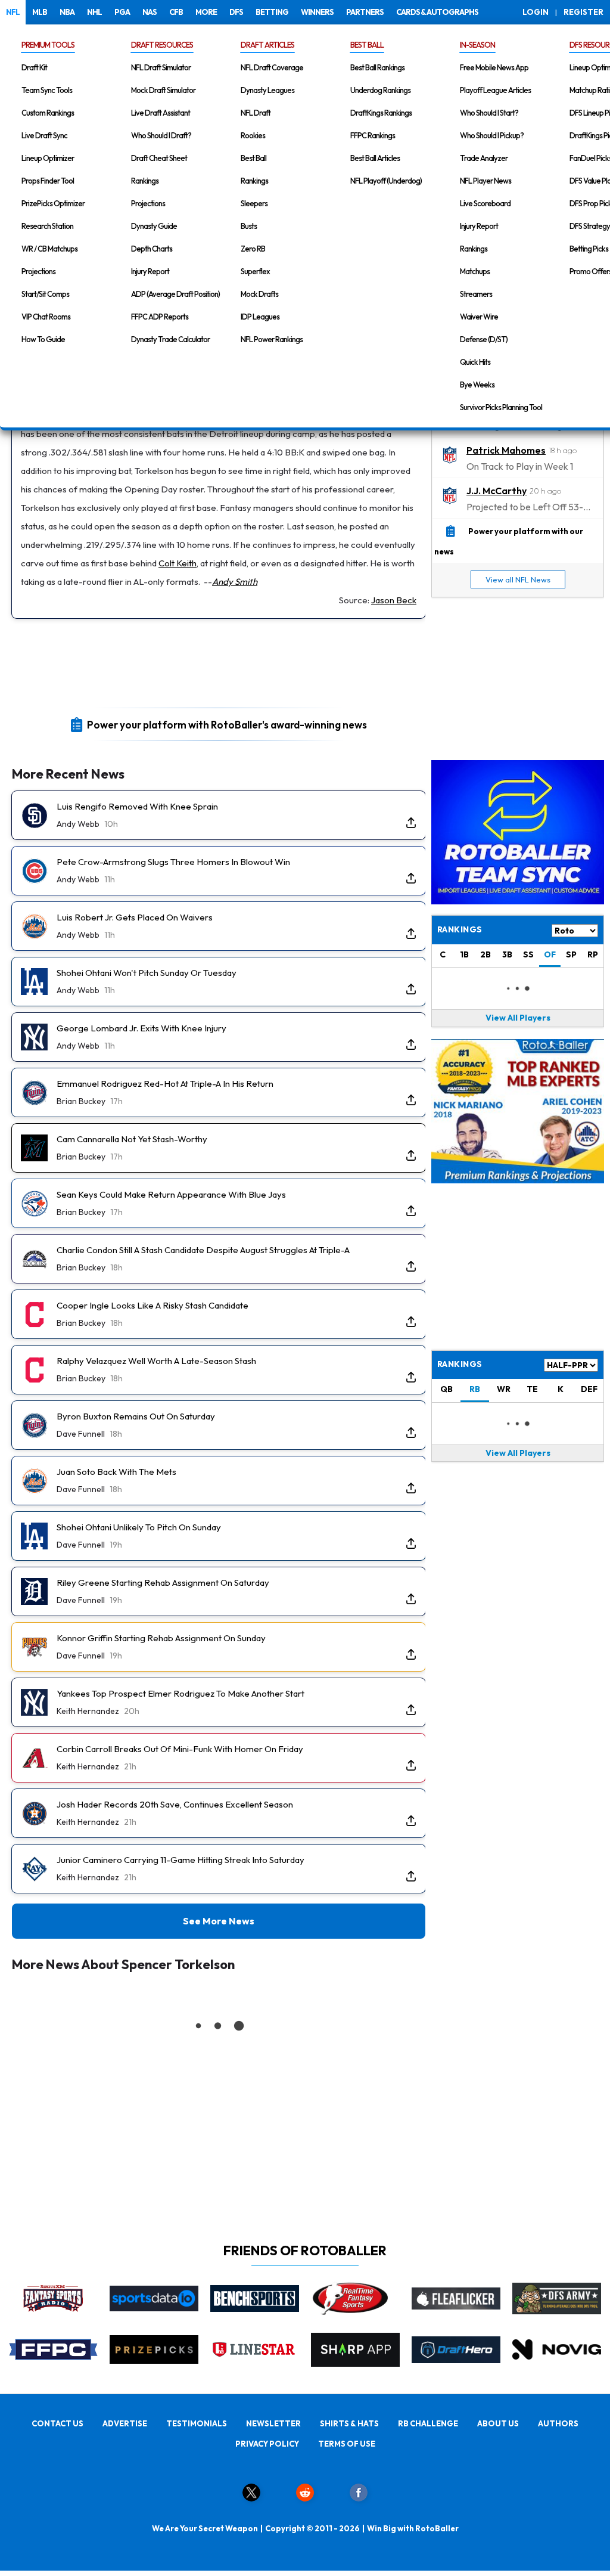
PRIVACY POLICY (267, 2444)
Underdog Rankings (380, 90)
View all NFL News (518, 579)
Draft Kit (34, 67)
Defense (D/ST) (484, 339)
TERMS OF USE (347, 2444)
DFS (236, 12)
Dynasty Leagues (267, 90)
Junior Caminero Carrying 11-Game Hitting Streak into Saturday (180, 1860)
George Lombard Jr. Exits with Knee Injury (141, 1028)
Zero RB (253, 249)
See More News (219, 1921)
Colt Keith (178, 563)
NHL (94, 12)
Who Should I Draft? (161, 135)
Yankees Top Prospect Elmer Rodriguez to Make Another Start (180, 1693)
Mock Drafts (259, 294)
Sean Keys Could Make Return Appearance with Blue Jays (171, 1194)
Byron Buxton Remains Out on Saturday (136, 1416)
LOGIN (536, 12)
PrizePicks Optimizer (53, 203)
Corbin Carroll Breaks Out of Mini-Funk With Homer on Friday (180, 1749)
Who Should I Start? (489, 113)
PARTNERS (365, 12)
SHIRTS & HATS (349, 2423)
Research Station (47, 226)
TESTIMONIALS (197, 2423)
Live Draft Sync (44, 135)
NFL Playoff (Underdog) (386, 181)
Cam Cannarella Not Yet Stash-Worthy (132, 1139)
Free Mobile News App (494, 67)
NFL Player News (485, 181)
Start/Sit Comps (45, 294)
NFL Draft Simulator (161, 67)
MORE (206, 12)
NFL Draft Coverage (272, 67)
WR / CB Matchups (49, 249)
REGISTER (583, 12)
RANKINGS (460, 1364)
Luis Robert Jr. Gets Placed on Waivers (135, 917)
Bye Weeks (477, 385)
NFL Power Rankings (272, 339)
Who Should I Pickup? (492, 135)
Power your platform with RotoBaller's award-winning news (227, 724)
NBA (67, 12)
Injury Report (150, 271)
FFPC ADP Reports (160, 317)
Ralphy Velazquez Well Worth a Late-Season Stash (156, 1361)
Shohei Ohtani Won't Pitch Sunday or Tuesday (147, 973)
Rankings (145, 181)
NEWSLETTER (273, 2423)
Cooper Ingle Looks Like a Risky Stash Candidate (152, 1305)
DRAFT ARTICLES (267, 45)
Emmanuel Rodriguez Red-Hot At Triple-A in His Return (165, 1084)
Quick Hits (475, 362)
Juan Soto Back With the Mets (116, 1472)
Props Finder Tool (48, 181)
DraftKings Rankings (381, 113)
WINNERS (317, 12)
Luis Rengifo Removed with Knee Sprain (137, 806)
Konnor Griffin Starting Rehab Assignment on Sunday (161, 1638)
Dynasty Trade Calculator (170, 339)
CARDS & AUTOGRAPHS (437, 12)
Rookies (253, 135)
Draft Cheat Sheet (159, 158)
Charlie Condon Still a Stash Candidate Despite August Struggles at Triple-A (203, 1250)
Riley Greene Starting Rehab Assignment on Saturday (163, 1583)
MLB (40, 12)
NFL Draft (256, 113)
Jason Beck (394, 600)
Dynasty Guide (154, 226)
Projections (38, 271)
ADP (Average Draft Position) (175, 294)
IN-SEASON (477, 45)
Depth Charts (152, 249)
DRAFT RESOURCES (162, 45)
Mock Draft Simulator (163, 90)
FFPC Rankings (373, 135)
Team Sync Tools (47, 90)
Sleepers (254, 203)
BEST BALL (367, 45)
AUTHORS (558, 2423)
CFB (176, 12)
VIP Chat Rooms (46, 317)
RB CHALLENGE (428, 2423)
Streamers (476, 294)
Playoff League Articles (495, 90)
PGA (122, 12)
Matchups (475, 271)
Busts (249, 226)
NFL (13, 12)
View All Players (518, 1018)
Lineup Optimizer (48, 158)
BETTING (272, 12)
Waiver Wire (479, 317)
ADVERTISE (125, 2423)
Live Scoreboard (485, 203)
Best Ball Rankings (377, 67)
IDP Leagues (260, 317)
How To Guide (43, 339)
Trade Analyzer (484, 158)
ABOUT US (498, 2423)
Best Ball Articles (375, 158)
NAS (150, 12)
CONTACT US (57, 2423)
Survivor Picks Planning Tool (501, 407)
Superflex (255, 271)
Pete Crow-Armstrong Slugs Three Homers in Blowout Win (173, 862)
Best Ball (253, 158)
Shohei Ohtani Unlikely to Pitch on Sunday (139, 1527)
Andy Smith (235, 582)
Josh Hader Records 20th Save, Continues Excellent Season (175, 1804)
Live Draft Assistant (161, 113)
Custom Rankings (48, 113)
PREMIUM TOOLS (48, 45)
